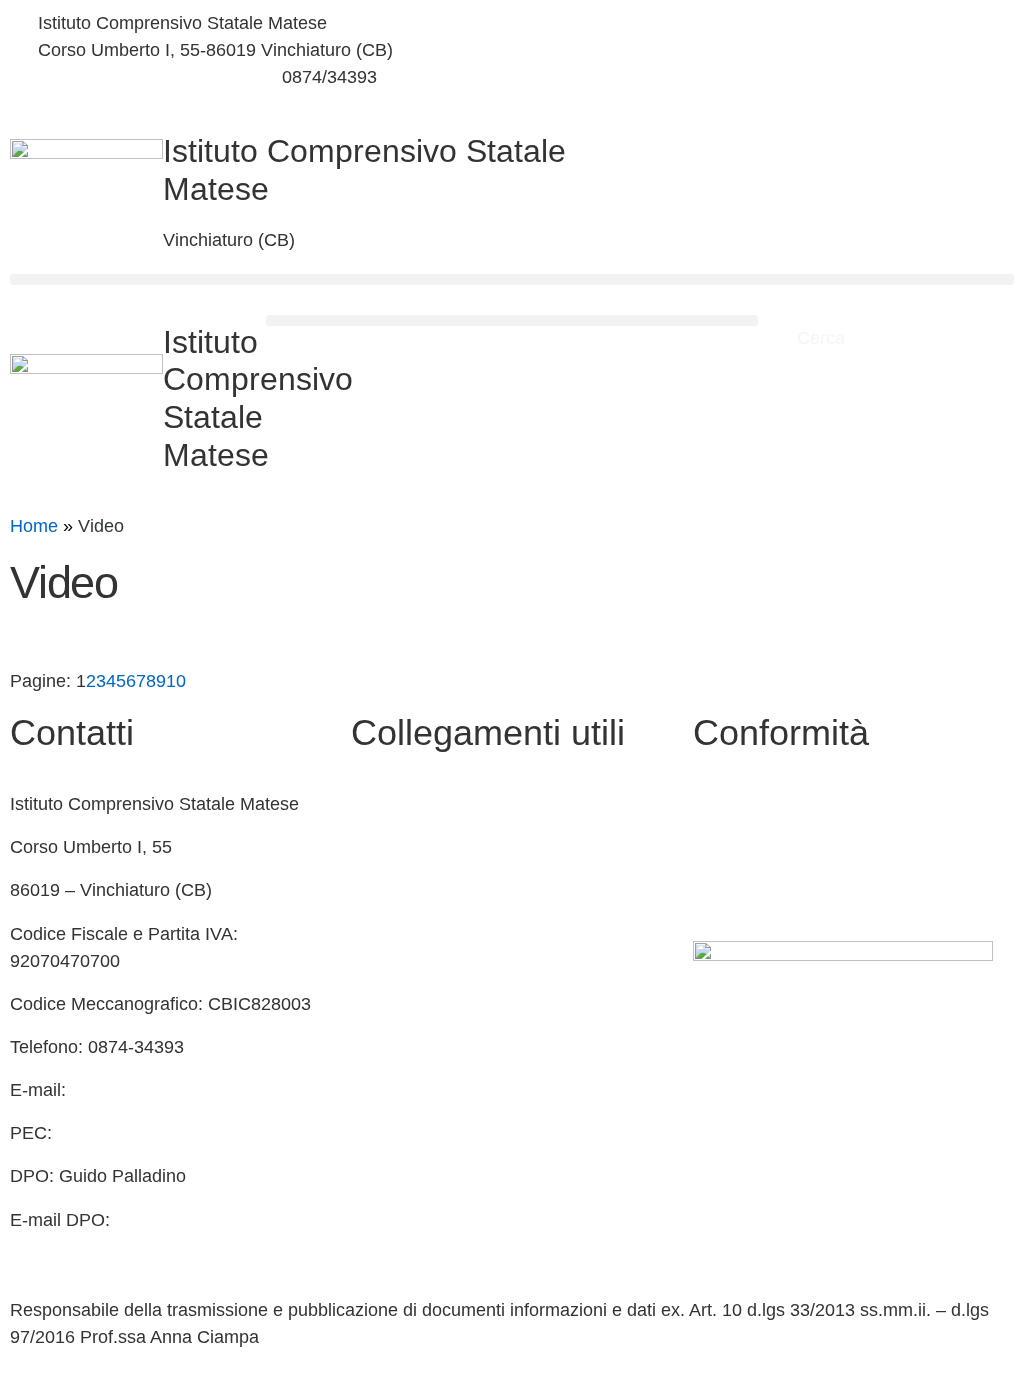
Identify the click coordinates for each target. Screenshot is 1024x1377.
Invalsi (376, 1020)
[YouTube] (768, 70)
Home (34, 526)
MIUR (374, 847)
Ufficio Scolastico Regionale (462, 977)
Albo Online (397, 890)
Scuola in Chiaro (417, 934)
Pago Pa (385, 1106)
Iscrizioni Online (414, 1063)
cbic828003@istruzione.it (138, 77)
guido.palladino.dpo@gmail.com (138, 1247)
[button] (512, 279)
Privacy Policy (749, 804)
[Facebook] (768, 23)
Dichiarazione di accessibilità (808, 847)
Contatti (382, 804)
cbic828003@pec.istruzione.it (177, 1133)
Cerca (823, 338)
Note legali (735, 890)
